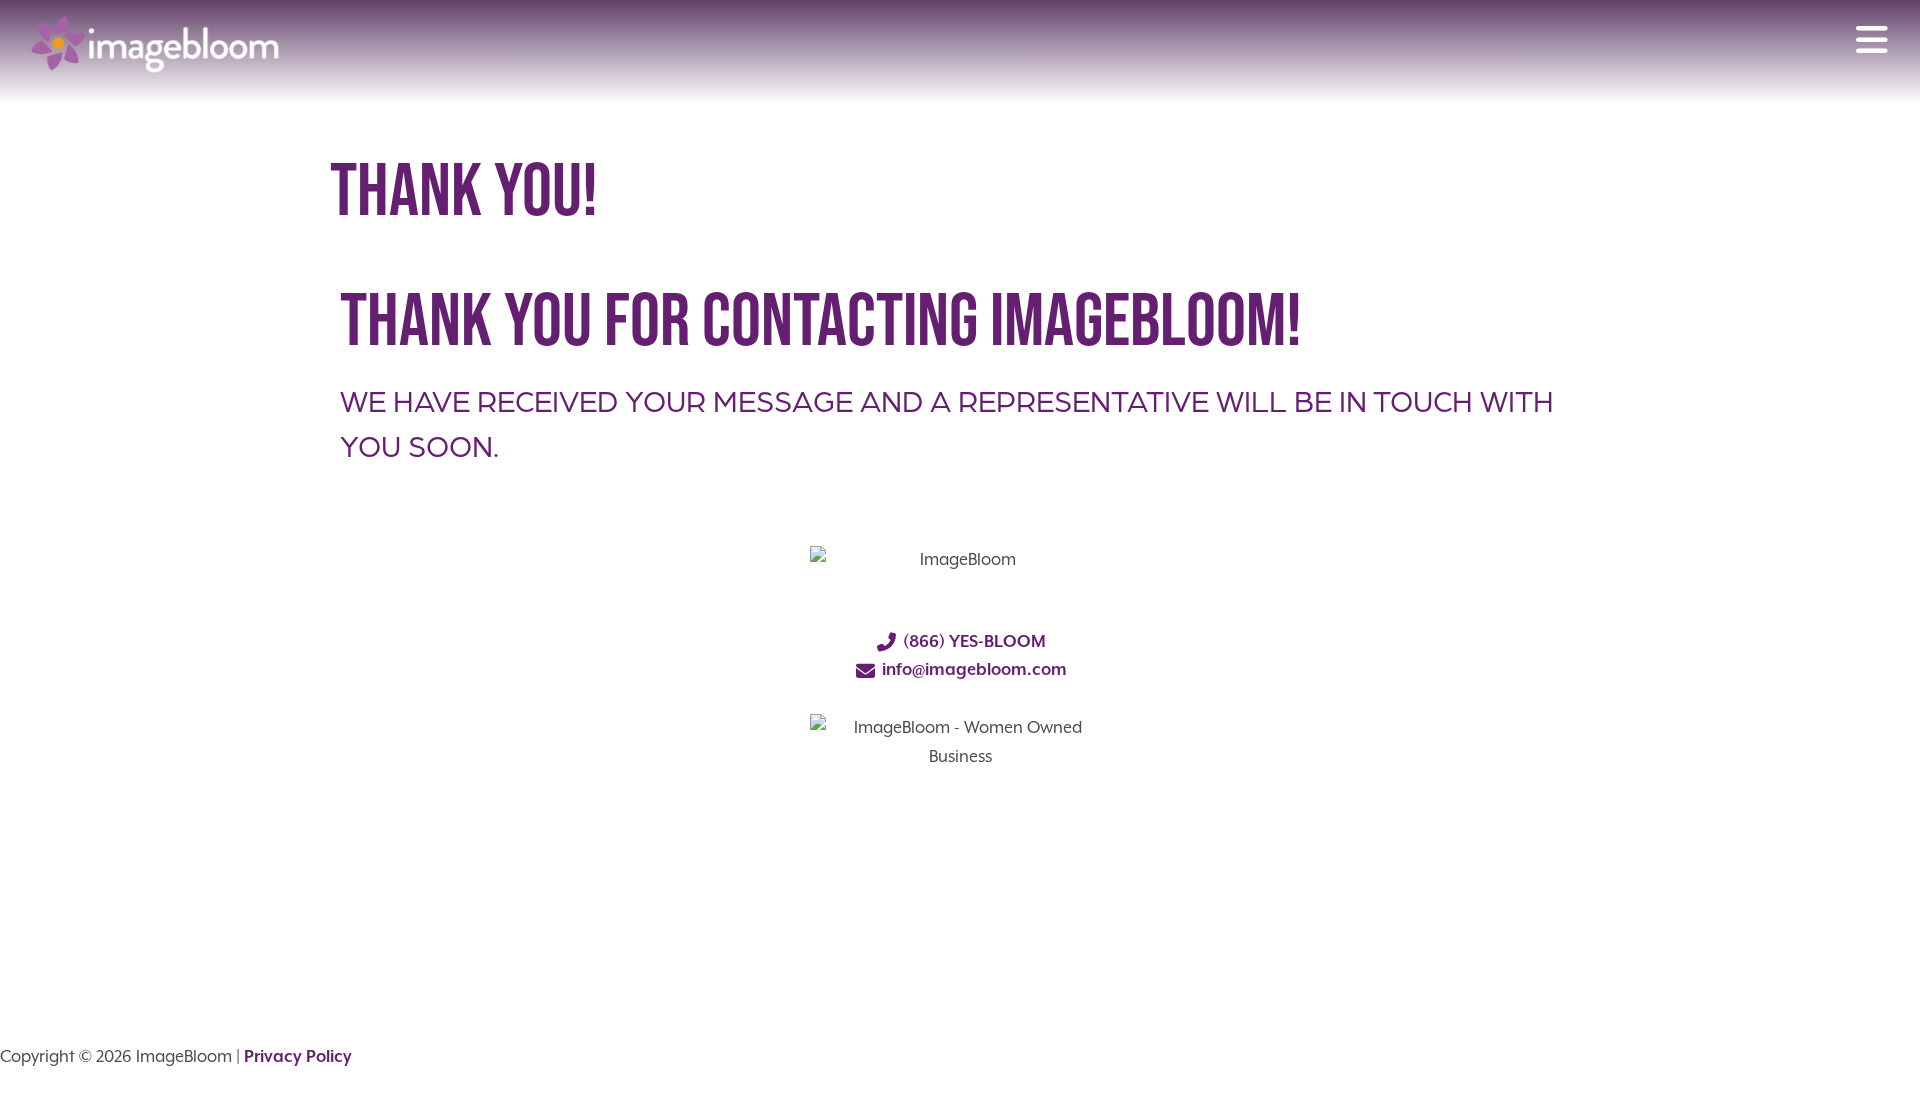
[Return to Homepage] (155, 44)
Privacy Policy (298, 1057)
